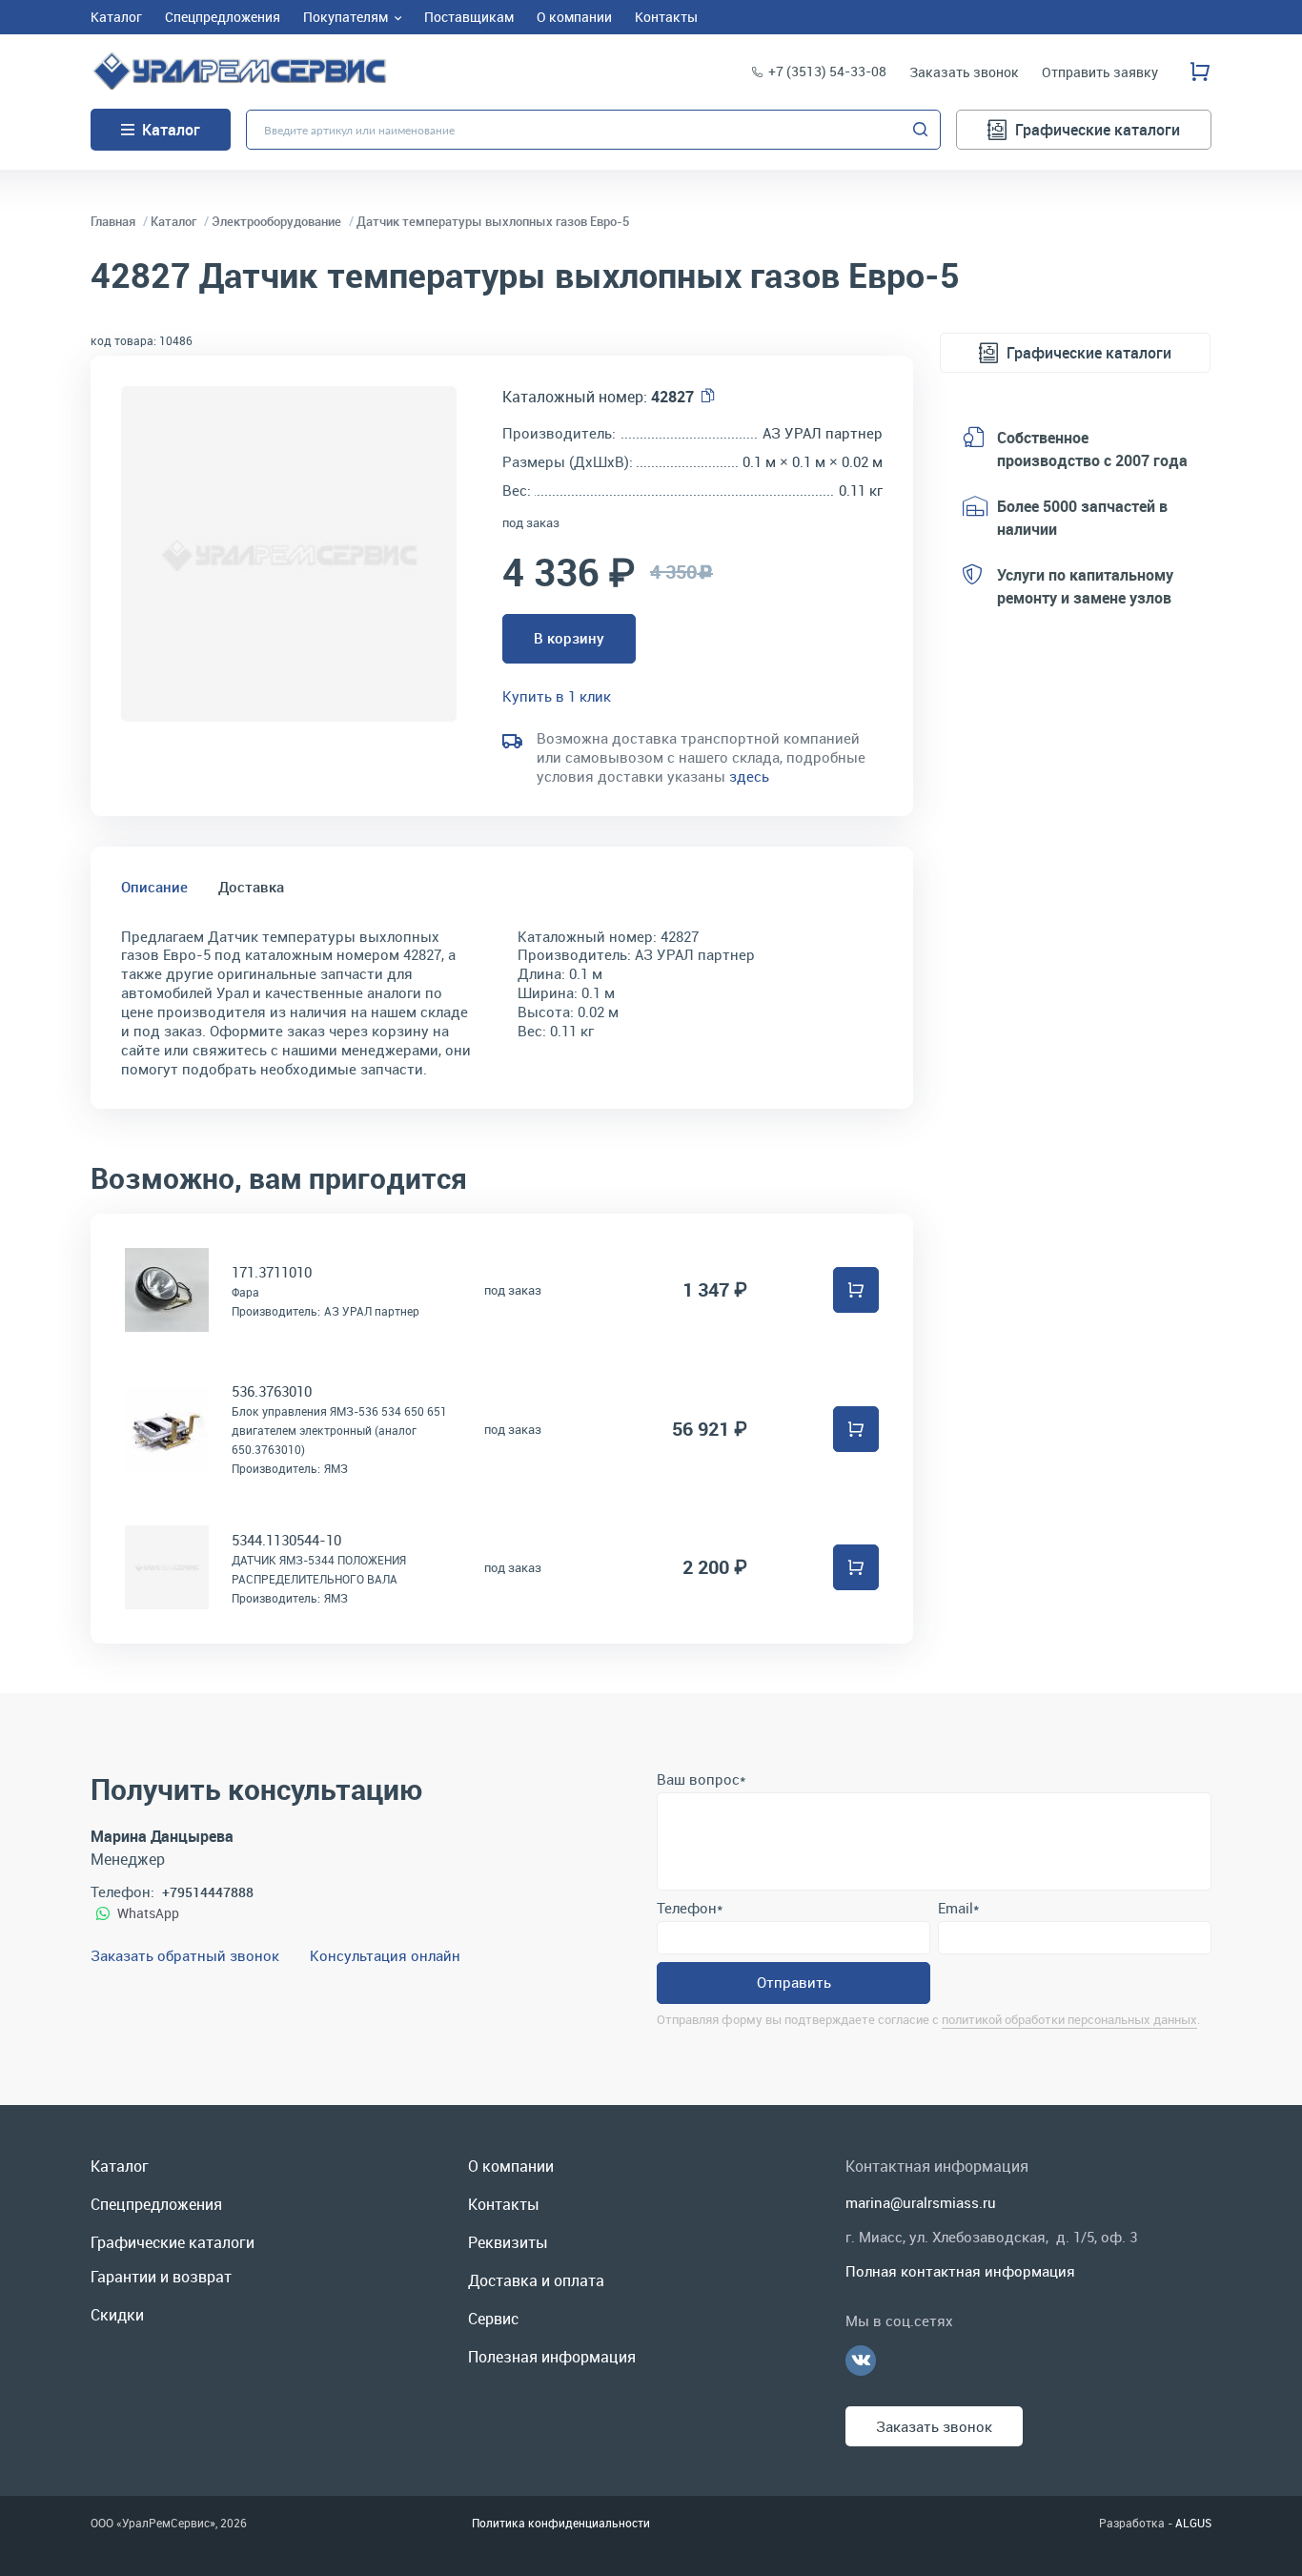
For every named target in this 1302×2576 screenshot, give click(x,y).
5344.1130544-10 (286, 1540)
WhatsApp (148, 1913)
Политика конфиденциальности (561, 2523)
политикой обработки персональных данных (1069, 2019)
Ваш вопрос (701, 1779)
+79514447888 (208, 1892)
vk (861, 2361)
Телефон (690, 1908)
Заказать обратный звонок (185, 1955)
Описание (154, 887)
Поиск (921, 130)
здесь (749, 776)
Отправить (794, 1982)
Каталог (171, 130)
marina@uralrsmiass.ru (921, 2202)
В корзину (569, 638)
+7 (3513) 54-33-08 (827, 71)
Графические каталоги (1098, 130)
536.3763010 (272, 1391)
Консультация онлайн (385, 1955)
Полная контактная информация (960, 2271)
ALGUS (1193, 2523)
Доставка (251, 887)
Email (958, 1908)
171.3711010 (272, 1272)
